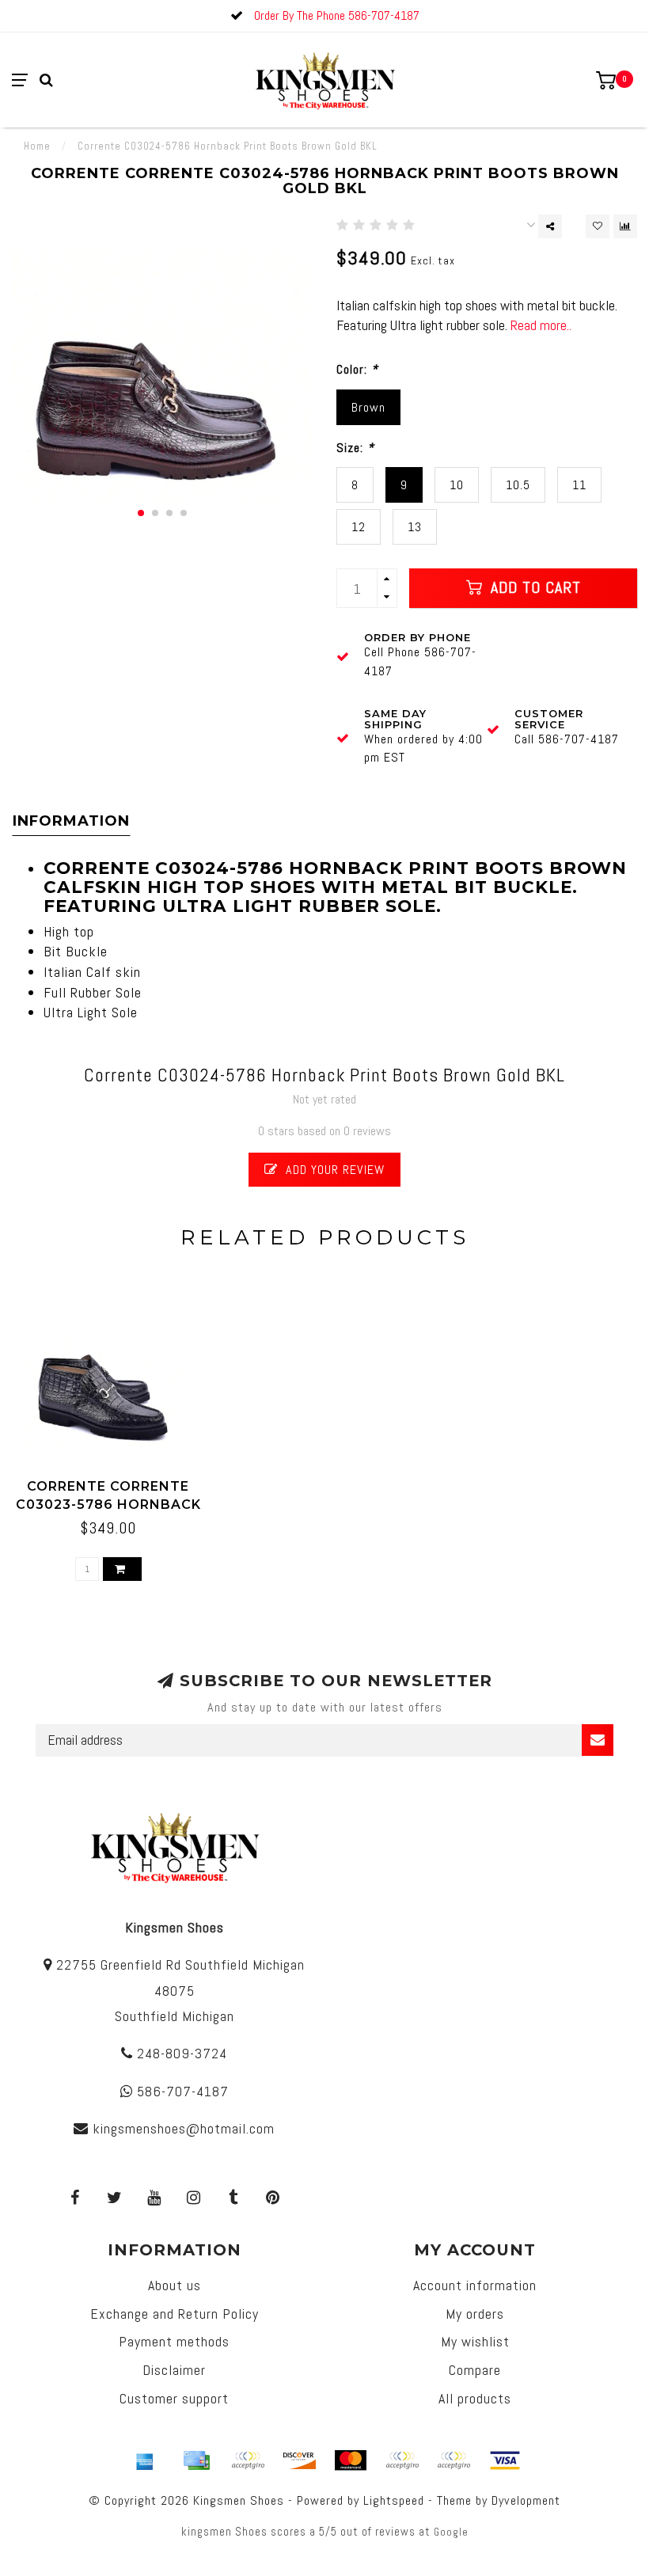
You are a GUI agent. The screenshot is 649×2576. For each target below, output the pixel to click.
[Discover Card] (299, 2460)
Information (71, 821)
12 (359, 527)
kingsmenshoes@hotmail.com (184, 2128)
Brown (368, 407)
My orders (475, 2314)
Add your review (333, 1170)
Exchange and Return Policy (175, 2314)
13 (415, 527)
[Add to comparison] (625, 226)
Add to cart (533, 588)
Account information (475, 2285)
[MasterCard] (351, 2460)
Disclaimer (174, 2370)
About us (175, 2285)
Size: (355, 448)
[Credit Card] (196, 2460)
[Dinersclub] (248, 2460)
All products (475, 2398)
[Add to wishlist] (598, 226)
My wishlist (475, 2341)
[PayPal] (402, 2460)
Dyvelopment (526, 2500)
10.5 (518, 485)
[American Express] (145, 2460)
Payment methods (174, 2341)
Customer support (174, 2398)
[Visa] (505, 2460)
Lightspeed (394, 2500)
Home (37, 146)
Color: (357, 369)
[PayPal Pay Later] (454, 2460)
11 (579, 485)
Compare (475, 2370)
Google (451, 2532)
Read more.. (541, 325)
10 (457, 485)
